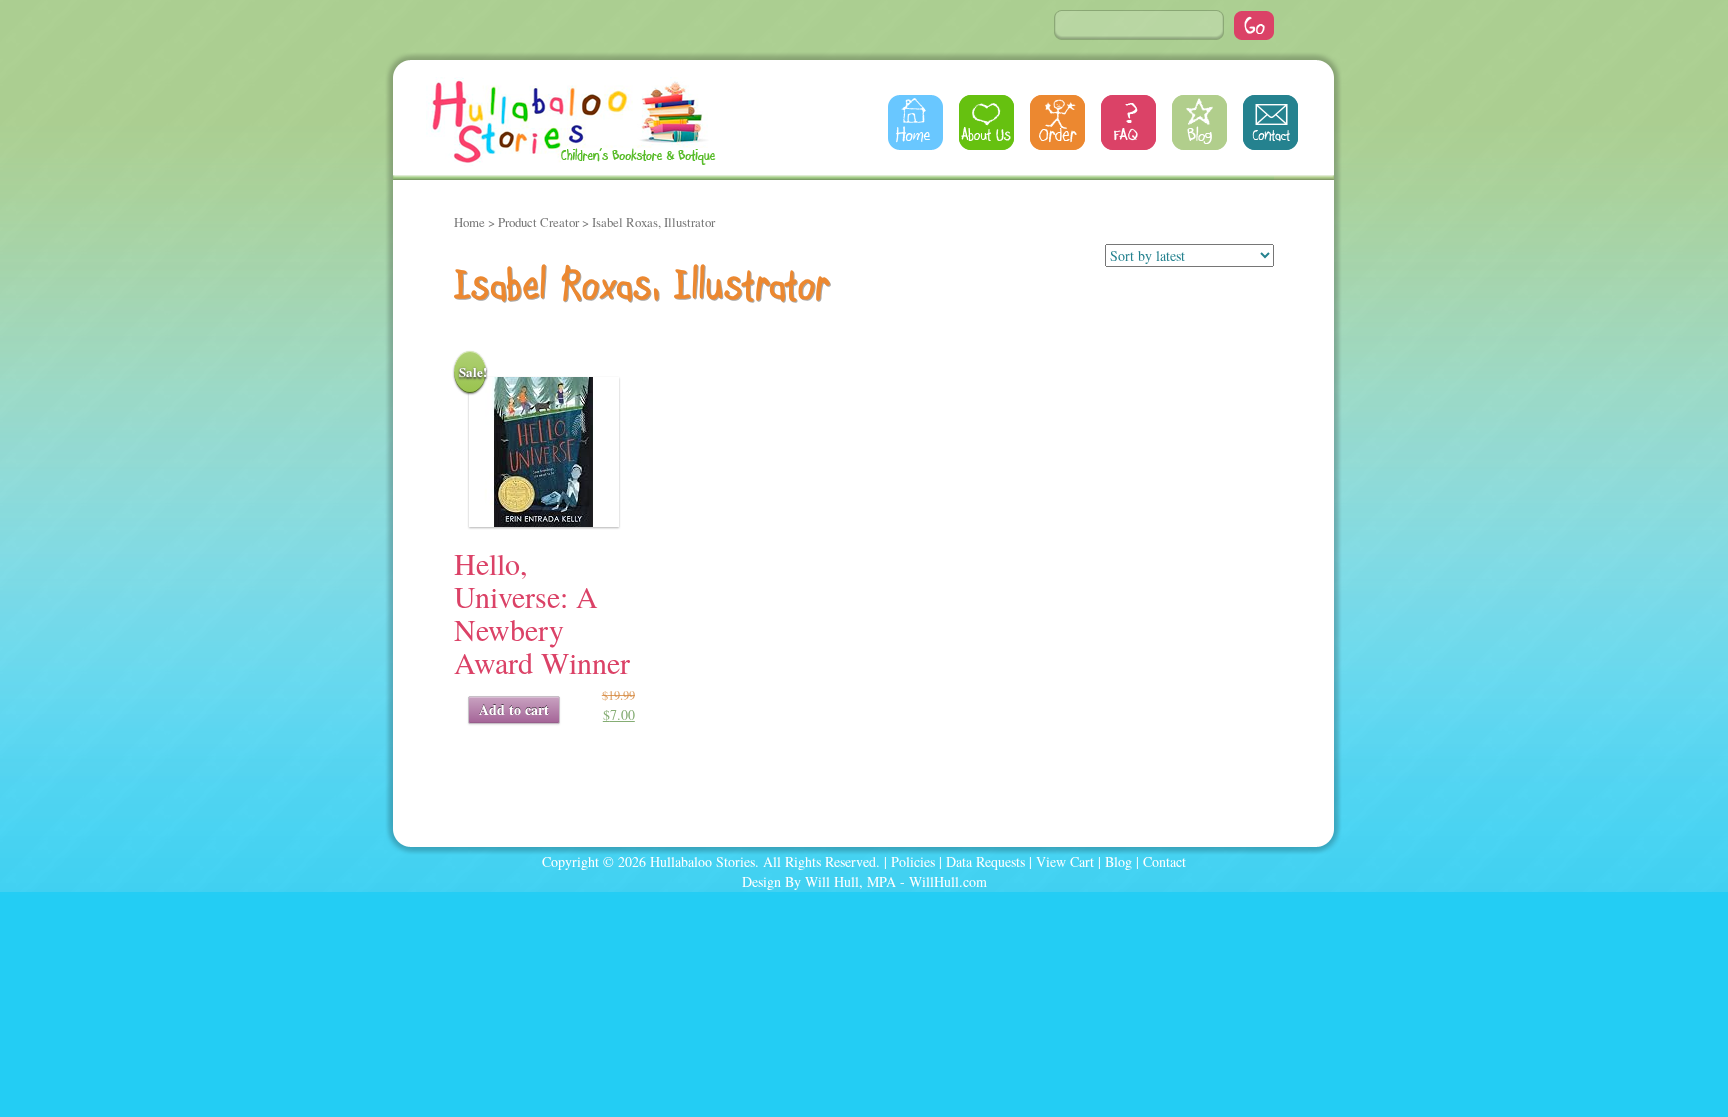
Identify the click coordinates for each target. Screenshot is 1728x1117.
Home (915, 122)
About (986, 122)
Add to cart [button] (514, 709)
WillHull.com (948, 881)
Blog (1199, 122)
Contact (1270, 122)
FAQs (1128, 122)
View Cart (1065, 861)
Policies (913, 861)
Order (1057, 122)
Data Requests (985, 861)
